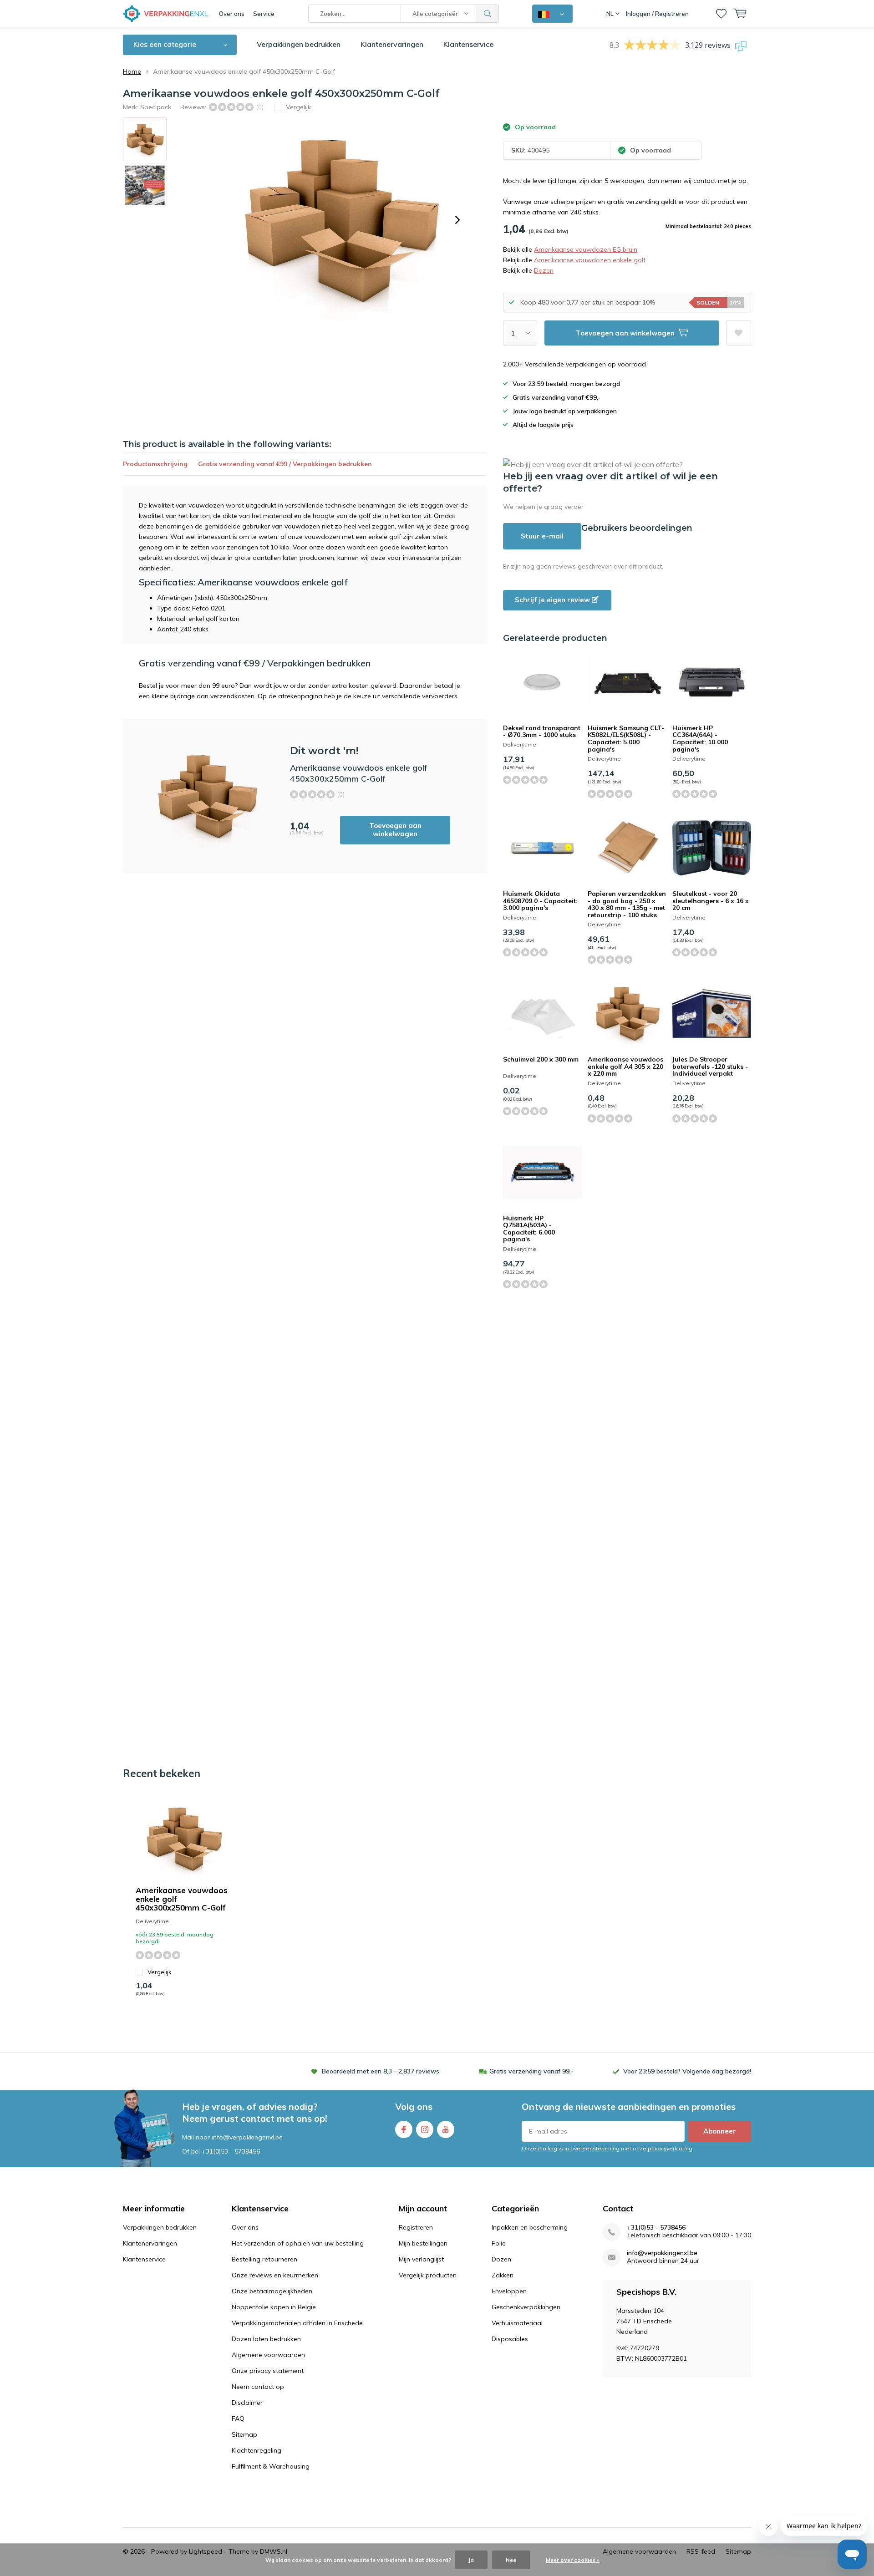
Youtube (446, 2129)
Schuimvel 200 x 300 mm (541, 1059)
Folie (499, 2243)
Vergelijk (160, 1972)
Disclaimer (247, 2403)
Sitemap (244, 2434)
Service (264, 14)
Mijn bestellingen (423, 2243)
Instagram (425, 2129)
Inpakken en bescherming (530, 2227)
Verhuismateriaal (517, 2323)
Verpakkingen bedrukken (299, 44)
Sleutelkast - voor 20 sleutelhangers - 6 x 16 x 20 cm (711, 901)
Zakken (503, 2275)
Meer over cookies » (573, 2560)
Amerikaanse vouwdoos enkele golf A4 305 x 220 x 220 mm (625, 1066)
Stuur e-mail (542, 536)
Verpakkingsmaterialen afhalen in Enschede (297, 2323)
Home (132, 71)
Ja (471, 2560)
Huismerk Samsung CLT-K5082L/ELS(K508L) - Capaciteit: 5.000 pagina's (626, 739)
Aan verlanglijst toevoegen (739, 333)
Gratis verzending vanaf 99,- (531, 2071)
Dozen (544, 270)
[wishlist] (721, 14)
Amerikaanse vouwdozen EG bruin (586, 249)
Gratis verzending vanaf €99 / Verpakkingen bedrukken (285, 464)
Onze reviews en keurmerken (275, 2275)
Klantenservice (468, 44)
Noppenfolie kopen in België (274, 2307)
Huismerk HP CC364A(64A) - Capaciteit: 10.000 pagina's (700, 739)
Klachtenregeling (257, 2450)
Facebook (404, 2129)
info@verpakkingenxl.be (662, 2253)
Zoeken (488, 14)
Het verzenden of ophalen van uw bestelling (298, 2243)
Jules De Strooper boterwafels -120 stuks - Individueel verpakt (710, 1066)
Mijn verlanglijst (421, 2259)
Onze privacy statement (268, 2371)
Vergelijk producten (428, 2275)
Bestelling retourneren (264, 2259)
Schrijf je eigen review (553, 600)
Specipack (156, 107)
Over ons (232, 14)
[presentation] (457, 220)
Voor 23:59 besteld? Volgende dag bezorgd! (687, 2071)
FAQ (238, 2418)
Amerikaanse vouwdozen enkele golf (590, 260)
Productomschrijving (155, 464)
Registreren (416, 2227)
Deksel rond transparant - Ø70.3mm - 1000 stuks (542, 732)
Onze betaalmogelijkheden (272, 2291)
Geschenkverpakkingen (526, 2307)
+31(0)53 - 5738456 (231, 2151)
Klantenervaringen (392, 44)
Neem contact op (258, 2387)
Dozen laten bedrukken (266, 2339)
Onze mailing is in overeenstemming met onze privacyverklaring (607, 2148)
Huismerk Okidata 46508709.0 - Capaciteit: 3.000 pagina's (540, 901)
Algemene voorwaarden (268, 2355)
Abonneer (720, 2131)
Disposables (510, 2339)
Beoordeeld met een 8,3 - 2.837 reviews (381, 2071)
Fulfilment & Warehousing (271, 2466)
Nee (511, 2560)
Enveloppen (509, 2291)
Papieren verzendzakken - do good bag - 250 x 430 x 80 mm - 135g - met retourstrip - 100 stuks (627, 904)
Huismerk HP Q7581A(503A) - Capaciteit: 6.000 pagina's (529, 1229)
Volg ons (414, 2106)
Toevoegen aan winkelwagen (395, 830)
